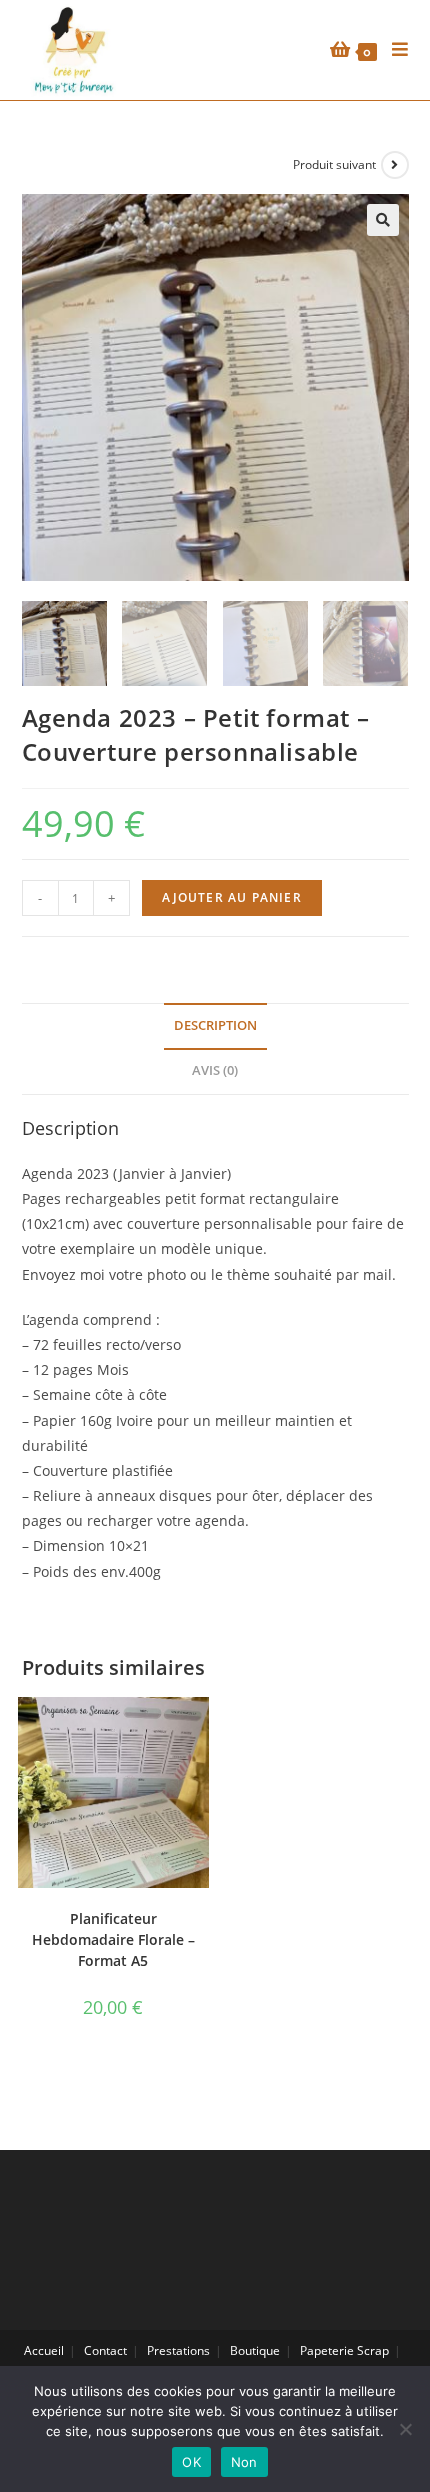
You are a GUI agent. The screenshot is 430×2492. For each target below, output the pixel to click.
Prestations (178, 2350)
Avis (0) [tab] (215, 1070)
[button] (383, 220)
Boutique (255, 2350)
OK (191, 2462)
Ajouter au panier (232, 897)
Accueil (44, 2350)
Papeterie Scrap (344, 2350)
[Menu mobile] (393, 50)
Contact (105, 2350)
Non (244, 2462)
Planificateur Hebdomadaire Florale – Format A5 (113, 1939)
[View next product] (395, 165)
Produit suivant (334, 164)
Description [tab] (215, 1025)
